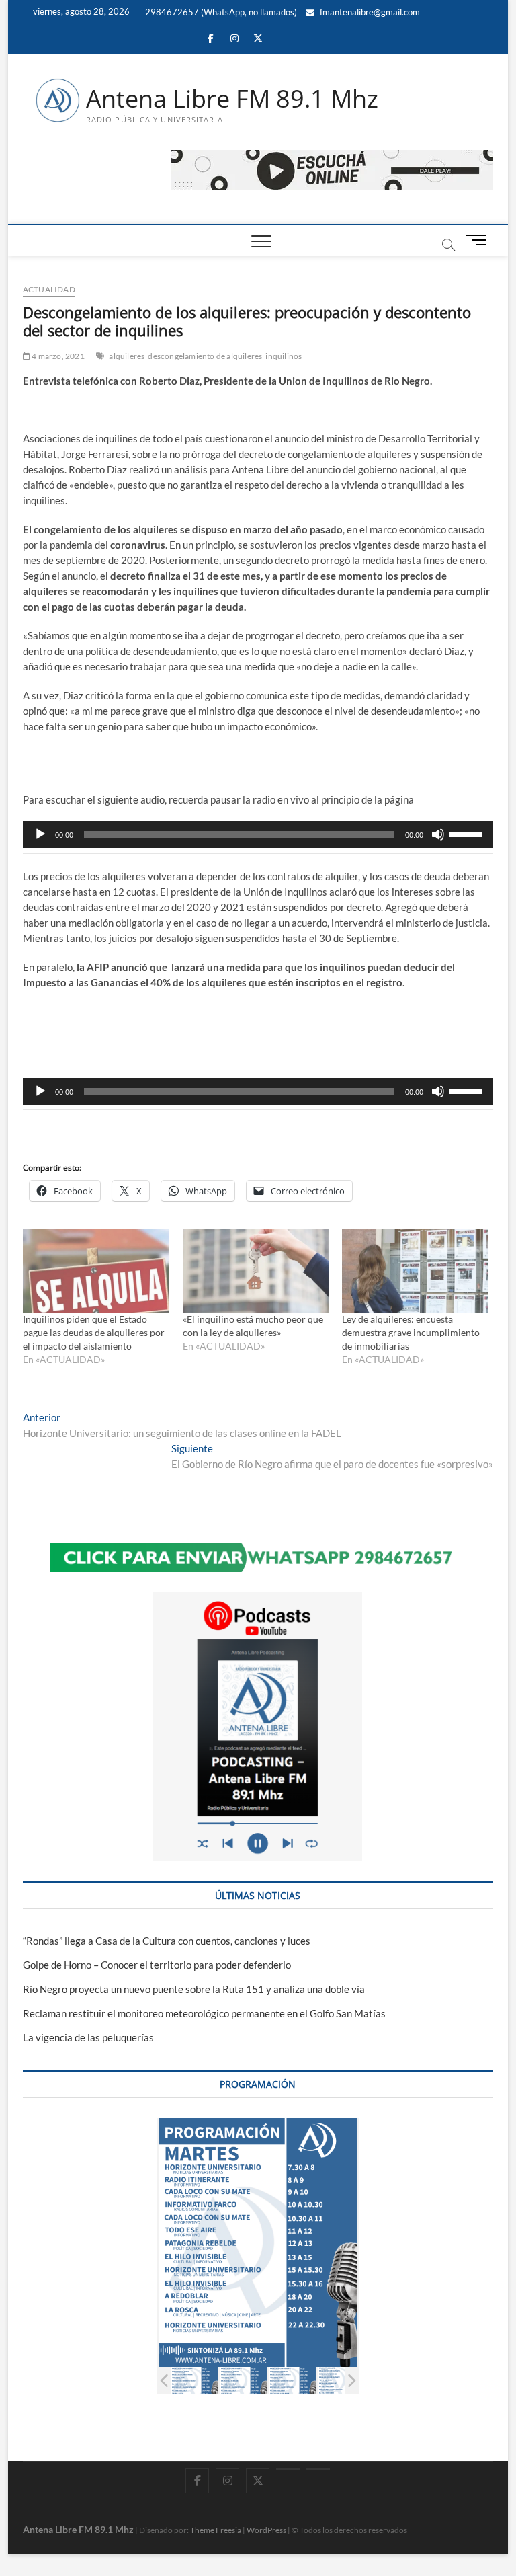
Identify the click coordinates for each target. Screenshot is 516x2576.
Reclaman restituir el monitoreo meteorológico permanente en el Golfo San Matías (204, 2013)
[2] (244, 2381)
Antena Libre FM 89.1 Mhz (232, 99)
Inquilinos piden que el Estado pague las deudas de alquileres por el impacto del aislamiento (94, 1332)
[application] (258, 834)
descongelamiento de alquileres (205, 356)
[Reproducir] (40, 834)
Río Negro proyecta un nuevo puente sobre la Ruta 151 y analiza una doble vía (194, 1989)
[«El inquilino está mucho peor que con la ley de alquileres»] (256, 1271)
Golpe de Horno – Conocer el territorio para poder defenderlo (157, 1965)
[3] (293, 2381)
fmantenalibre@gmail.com (369, 12)
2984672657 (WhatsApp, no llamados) (220, 12)
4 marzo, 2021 (57, 356)
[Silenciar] (438, 834)
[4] (342, 2381)
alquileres (127, 356)
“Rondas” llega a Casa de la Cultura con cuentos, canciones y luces (167, 1941)
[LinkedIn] (288, 2469)
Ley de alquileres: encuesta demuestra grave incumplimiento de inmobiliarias (411, 1332)
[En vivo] (318, 2469)
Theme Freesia (216, 2530)
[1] (195, 2381)
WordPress (266, 2530)
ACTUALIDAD (49, 289)
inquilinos (284, 356)
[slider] (468, 833)
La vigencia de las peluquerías (88, 2037)
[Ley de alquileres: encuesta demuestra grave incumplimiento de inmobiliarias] (415, 1271)
